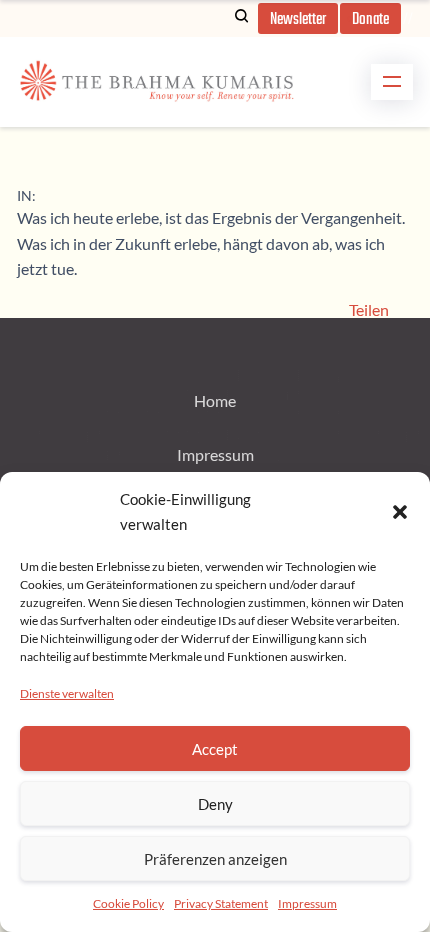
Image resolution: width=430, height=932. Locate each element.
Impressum (307, 903)
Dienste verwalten (67, 693)
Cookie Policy (128, 903)
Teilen (369, 310)
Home (215, 400)
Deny (215, 804)
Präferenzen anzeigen (215, 859)
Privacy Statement (221, 903)
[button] (400, 512)
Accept (215, 749)
